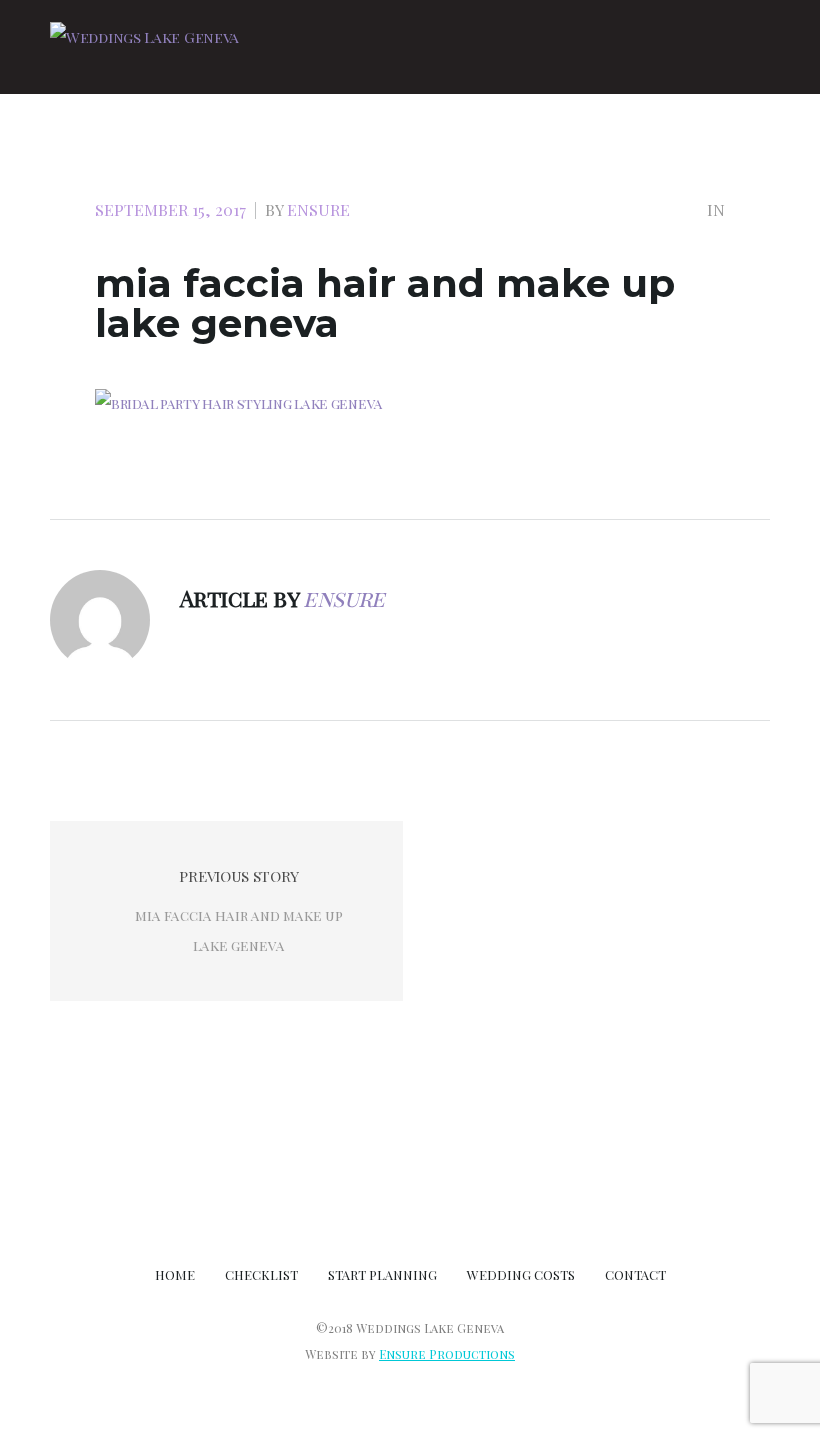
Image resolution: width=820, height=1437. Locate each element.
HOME (175, 1274)
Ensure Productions (447, 1354)
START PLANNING (382, 1274)
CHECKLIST (261, 1274)
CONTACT (635, 1274)
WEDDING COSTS (521, 1274)
